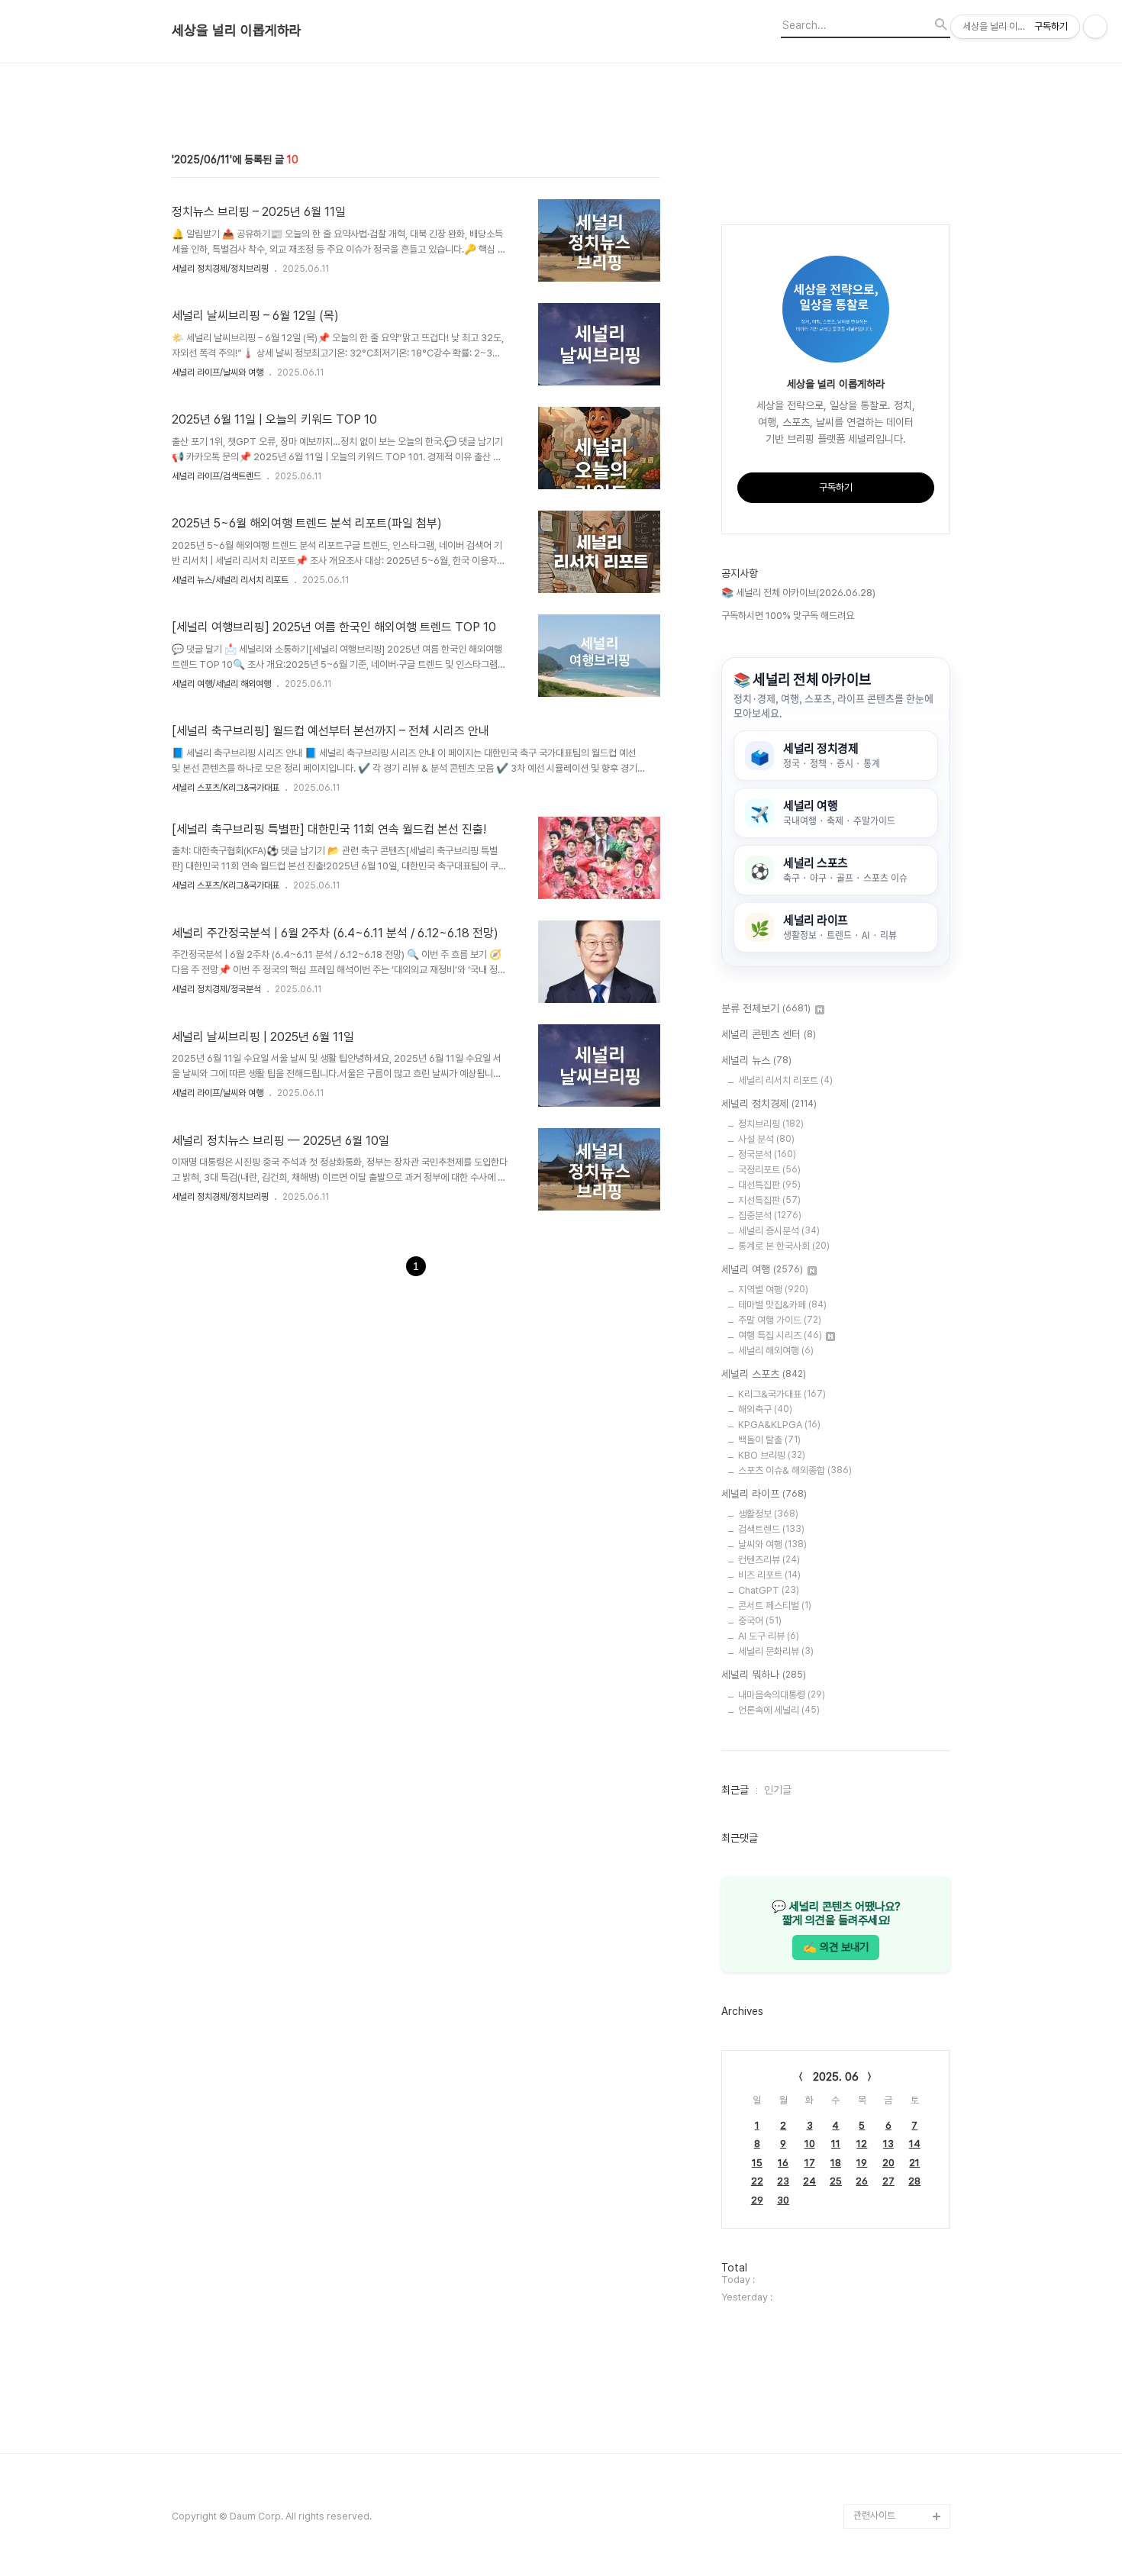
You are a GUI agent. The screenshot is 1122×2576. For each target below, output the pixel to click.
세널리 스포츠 (764, 1374)
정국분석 (767, 1154)
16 (783, 2163)
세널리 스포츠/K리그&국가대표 (226, 788)
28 (914, 2181)
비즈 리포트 (769, 1575)
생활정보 (768, 1514)
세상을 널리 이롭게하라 (237, 31)
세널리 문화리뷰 (776, 1651)
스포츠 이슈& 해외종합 (795, 1470)
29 (757, 2200)
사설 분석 (766, 1139)
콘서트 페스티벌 (775, 1606)
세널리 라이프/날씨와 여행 (218, 372)
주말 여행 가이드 (780, 1320)
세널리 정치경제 (769, 1104)
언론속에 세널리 (779, 1710)
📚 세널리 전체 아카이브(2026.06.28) (798, 593)
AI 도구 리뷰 (769, 1636)
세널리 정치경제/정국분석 (216, 989)
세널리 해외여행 (776, 1351)
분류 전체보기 (766, 1008)
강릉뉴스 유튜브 (885, 2467)
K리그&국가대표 (782, 1394)
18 (836, 2163)
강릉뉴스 (871, 2443)
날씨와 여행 (772, 1544)
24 (809, 2181)
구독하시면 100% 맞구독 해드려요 (788, 616)
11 (836, 2144)
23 (783, 2181)
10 (810, 2144)
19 (862, 2163)
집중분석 (770, 1215)
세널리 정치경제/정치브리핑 (220, 269)
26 (862, 2181)
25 (836, 2181)
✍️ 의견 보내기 (836, 1947)
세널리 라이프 (764, 1494)
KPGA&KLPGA (779, 1425)
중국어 (760, 1621)
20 (888, 2163)
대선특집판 (769, 1185)
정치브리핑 (771, 1124)
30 (783, 2200)
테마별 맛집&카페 (782, 1305)
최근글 (735, 1790)
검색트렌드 (771, 1529)
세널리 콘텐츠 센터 (769, 1034)
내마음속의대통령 (782, 1695)
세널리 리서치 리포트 (785, 1080)
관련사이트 (874, 2515)
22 (757, 2181)
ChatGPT (769, 1590)
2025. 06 (836, 2077)
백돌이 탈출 (769, 1440)
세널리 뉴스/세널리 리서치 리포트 (230, 580)
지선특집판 (769, 1200)
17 (810, 2163)
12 (862, 2144)
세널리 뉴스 (756, 1060)
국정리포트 (769, 1170)
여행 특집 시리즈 (780, 1335)
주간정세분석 (879, 2492)
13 (888, 2144)
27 (888, 2181)
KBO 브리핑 (772, 1455)
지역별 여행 (773, 1290)
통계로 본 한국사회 (784, 1246)
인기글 (778, 1790)
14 (915, 2144)
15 (757, 2163)
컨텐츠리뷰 (769, 1560)
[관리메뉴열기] (1095, 27)
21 (914, 2163)
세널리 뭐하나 (764, 1675)
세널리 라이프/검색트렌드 (216, 476)
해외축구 (765, 1409)
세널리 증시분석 (779, 1231)
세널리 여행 (762, 1269)
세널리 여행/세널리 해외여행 (221, 684)
